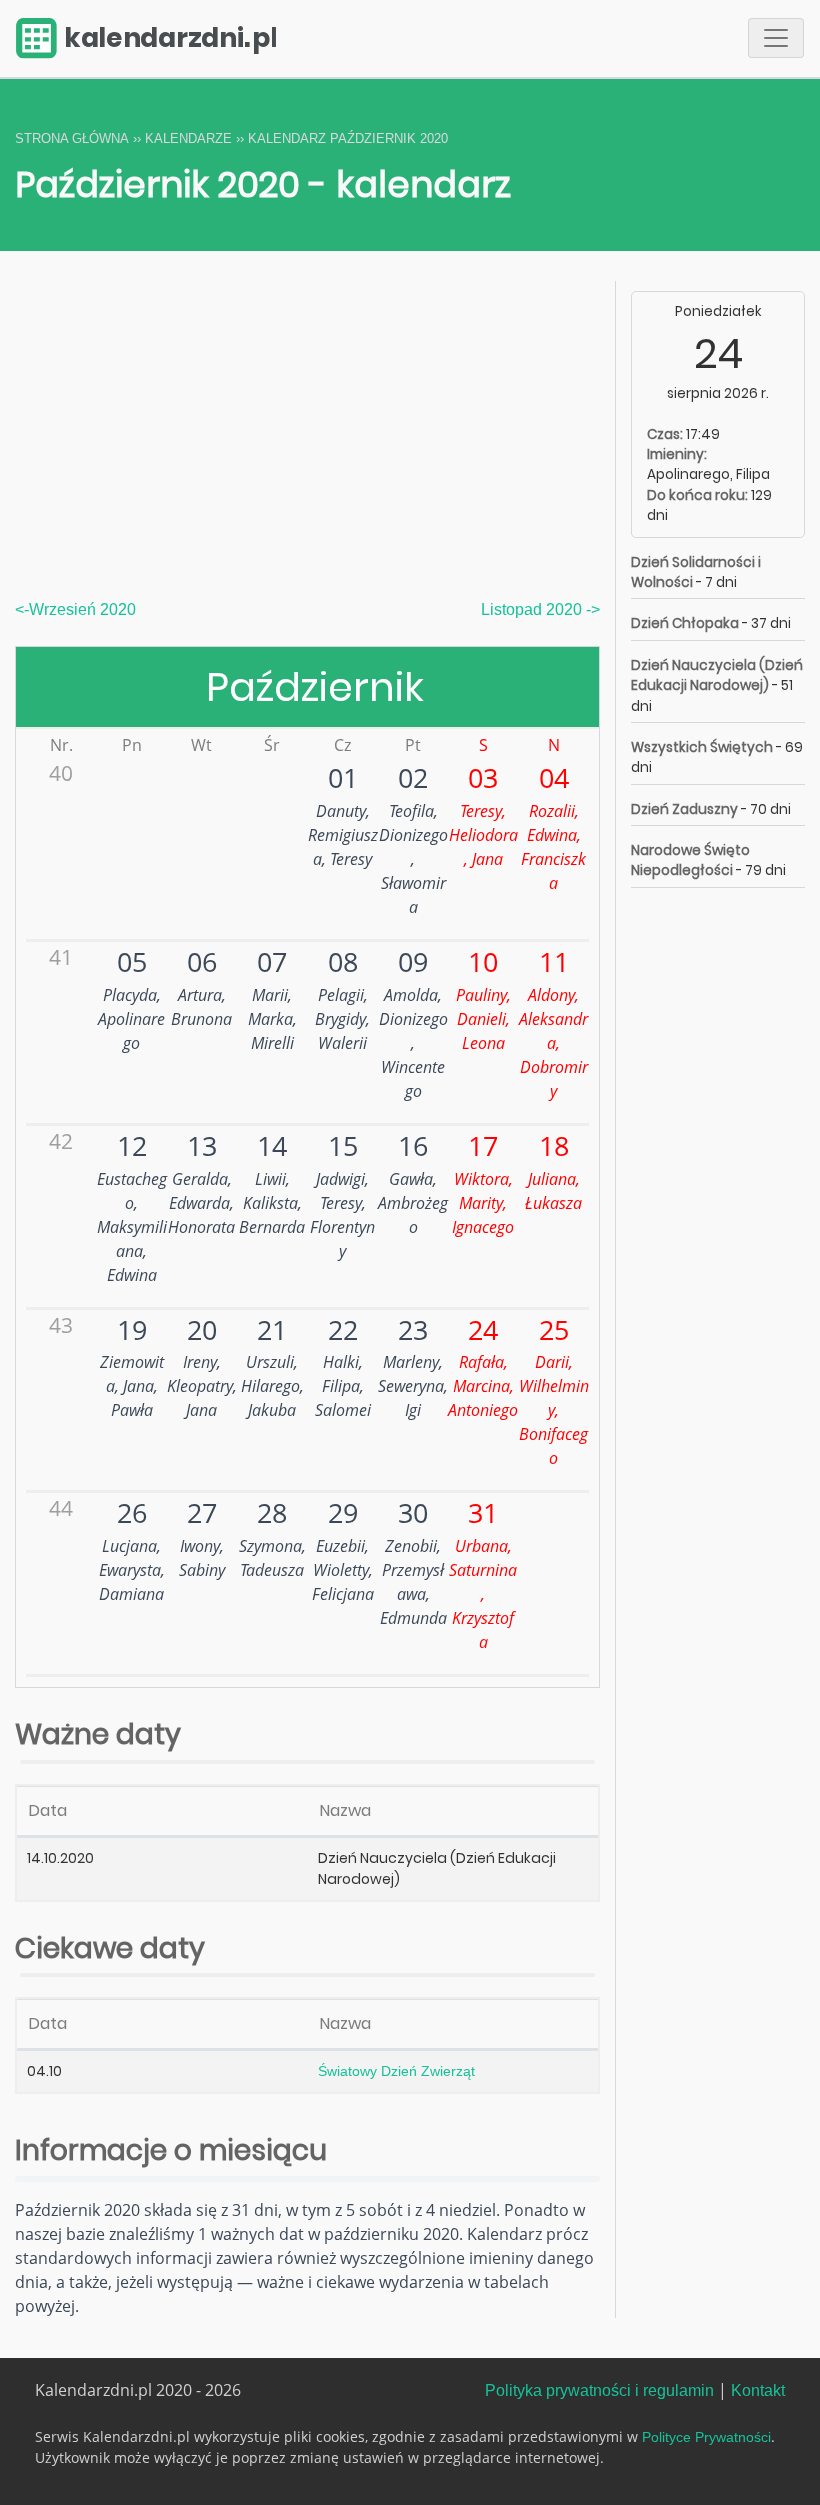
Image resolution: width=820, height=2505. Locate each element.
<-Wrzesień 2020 (75, 609)
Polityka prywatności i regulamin (599, 2390)
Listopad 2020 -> (540, 609)
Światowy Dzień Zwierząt (396, 2071)
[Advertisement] (307, 449)
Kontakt (758, 2390)
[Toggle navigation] (776, 38)
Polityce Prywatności (706, 2437)
